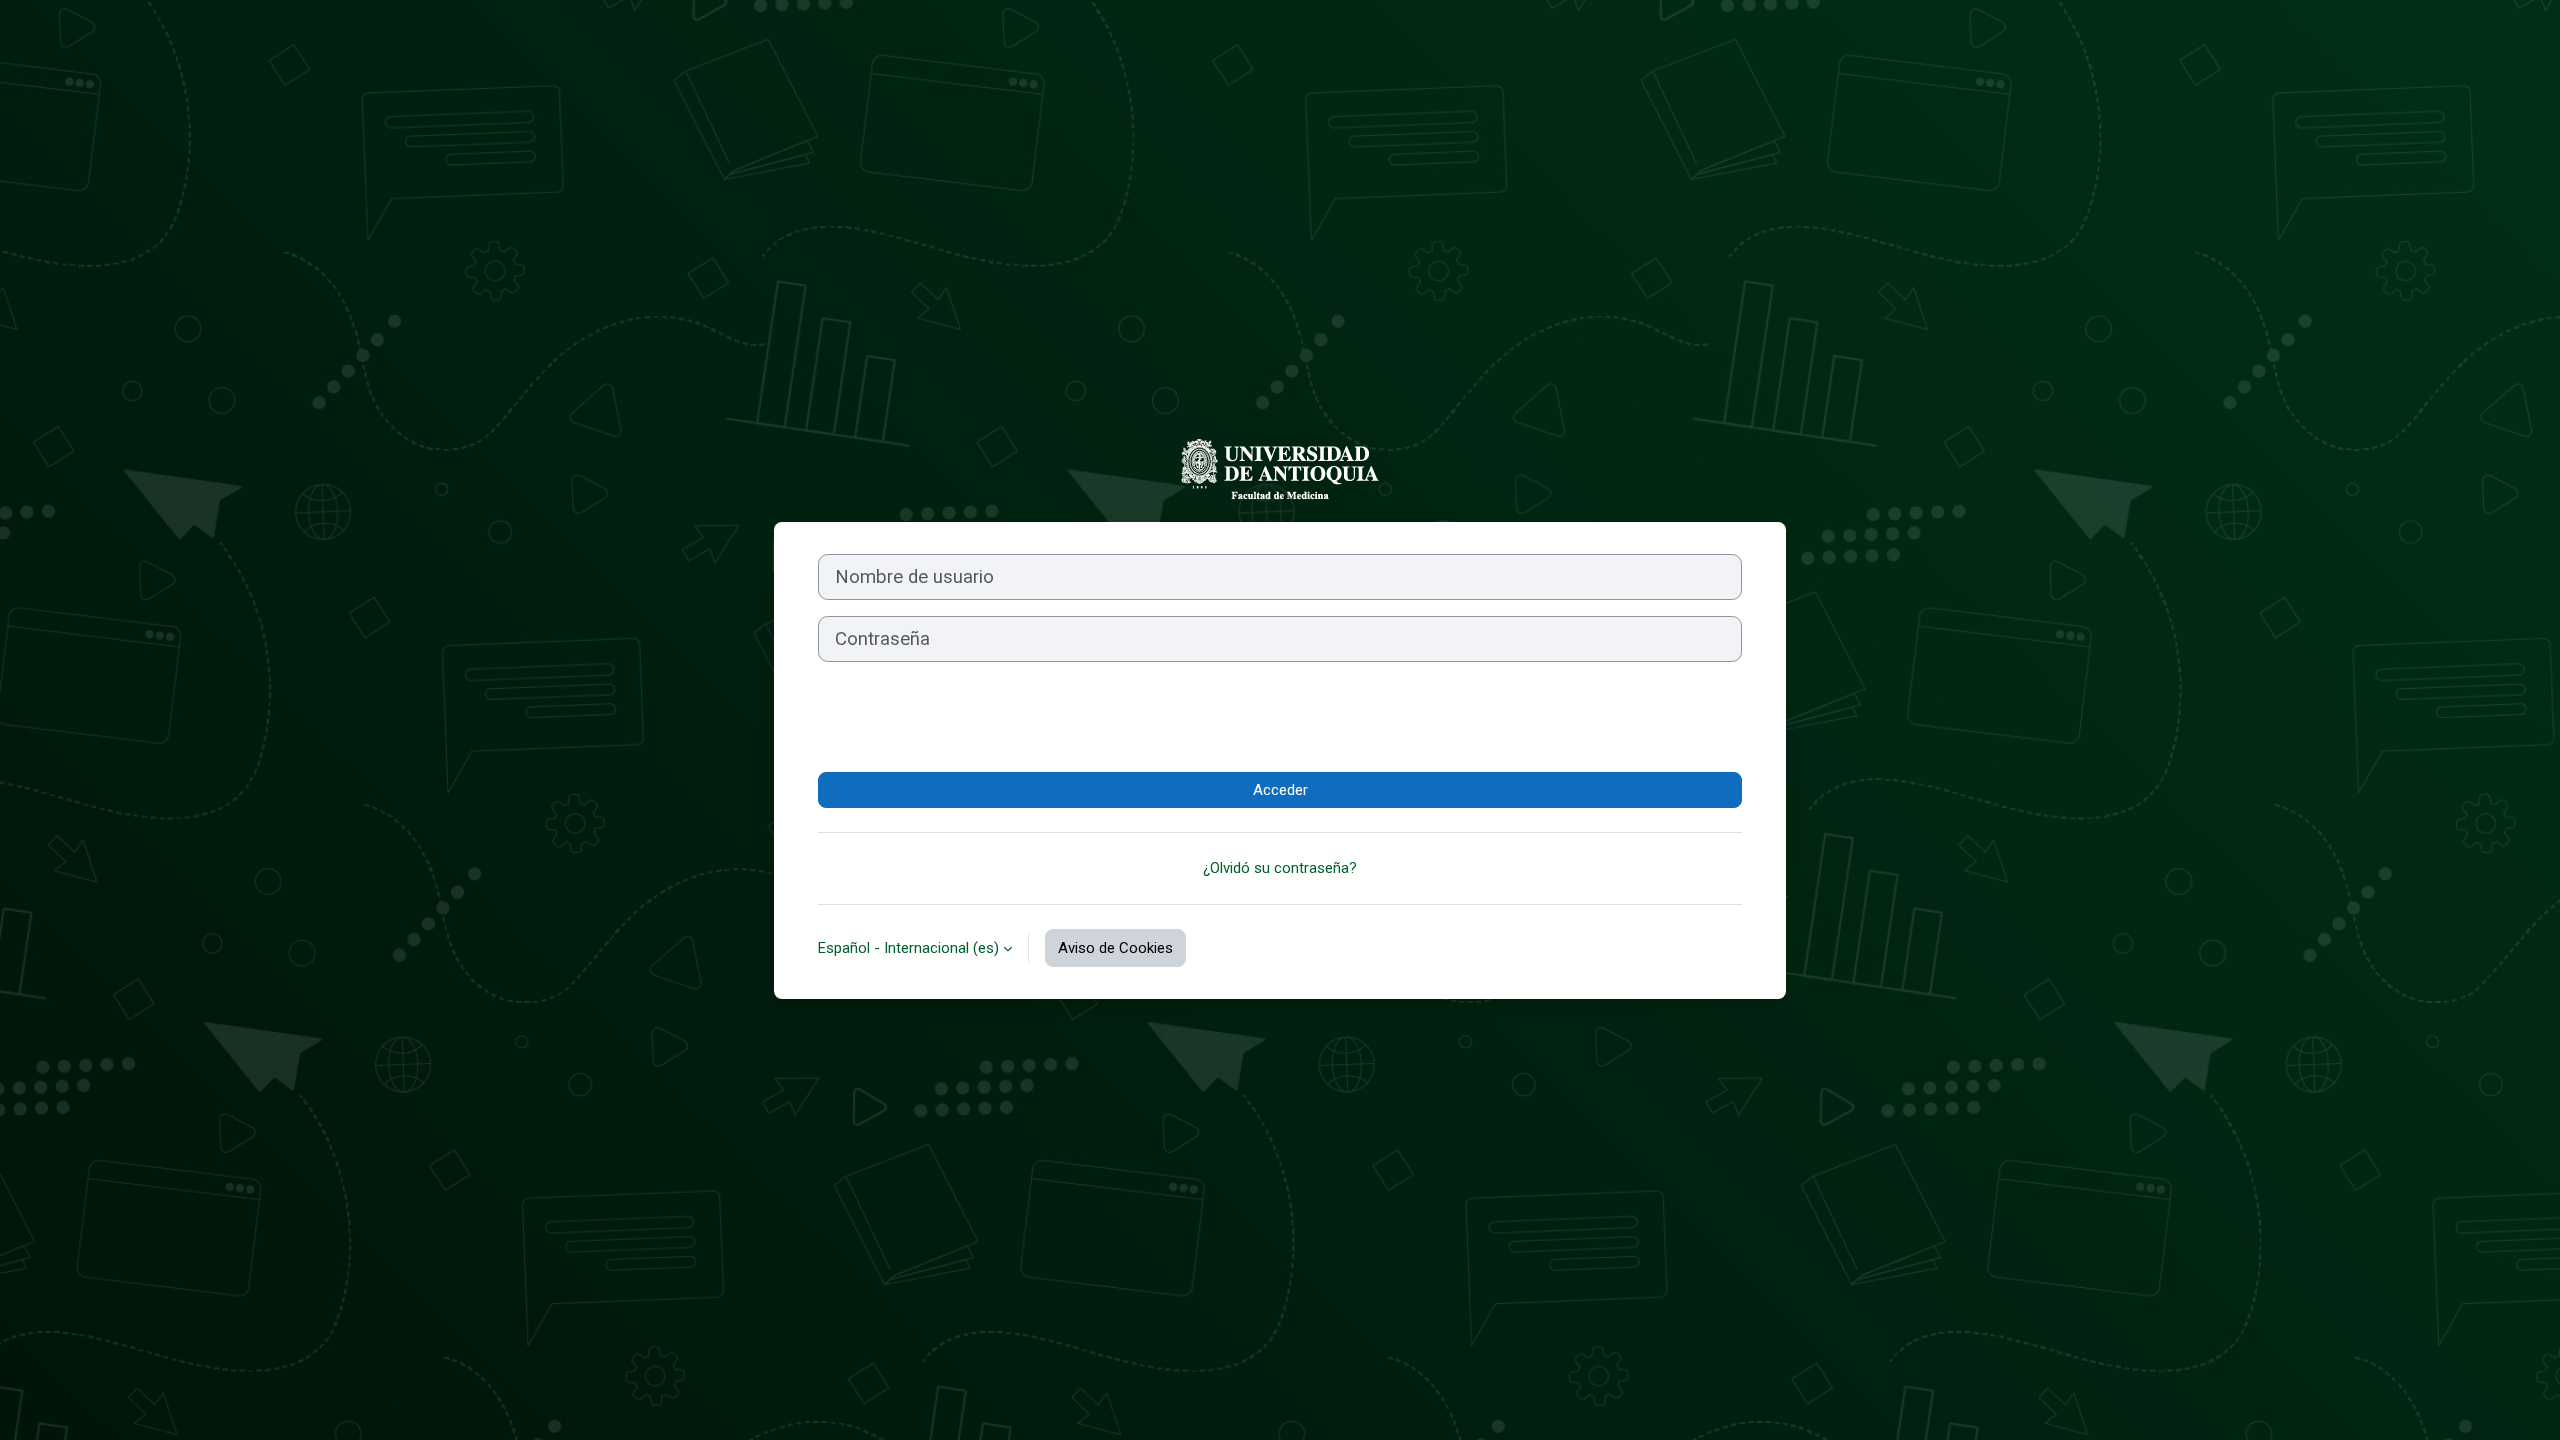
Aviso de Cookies (1115, 948)
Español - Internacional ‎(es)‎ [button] (908, 948)
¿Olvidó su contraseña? (1280, 868)
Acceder (1280, 790)
